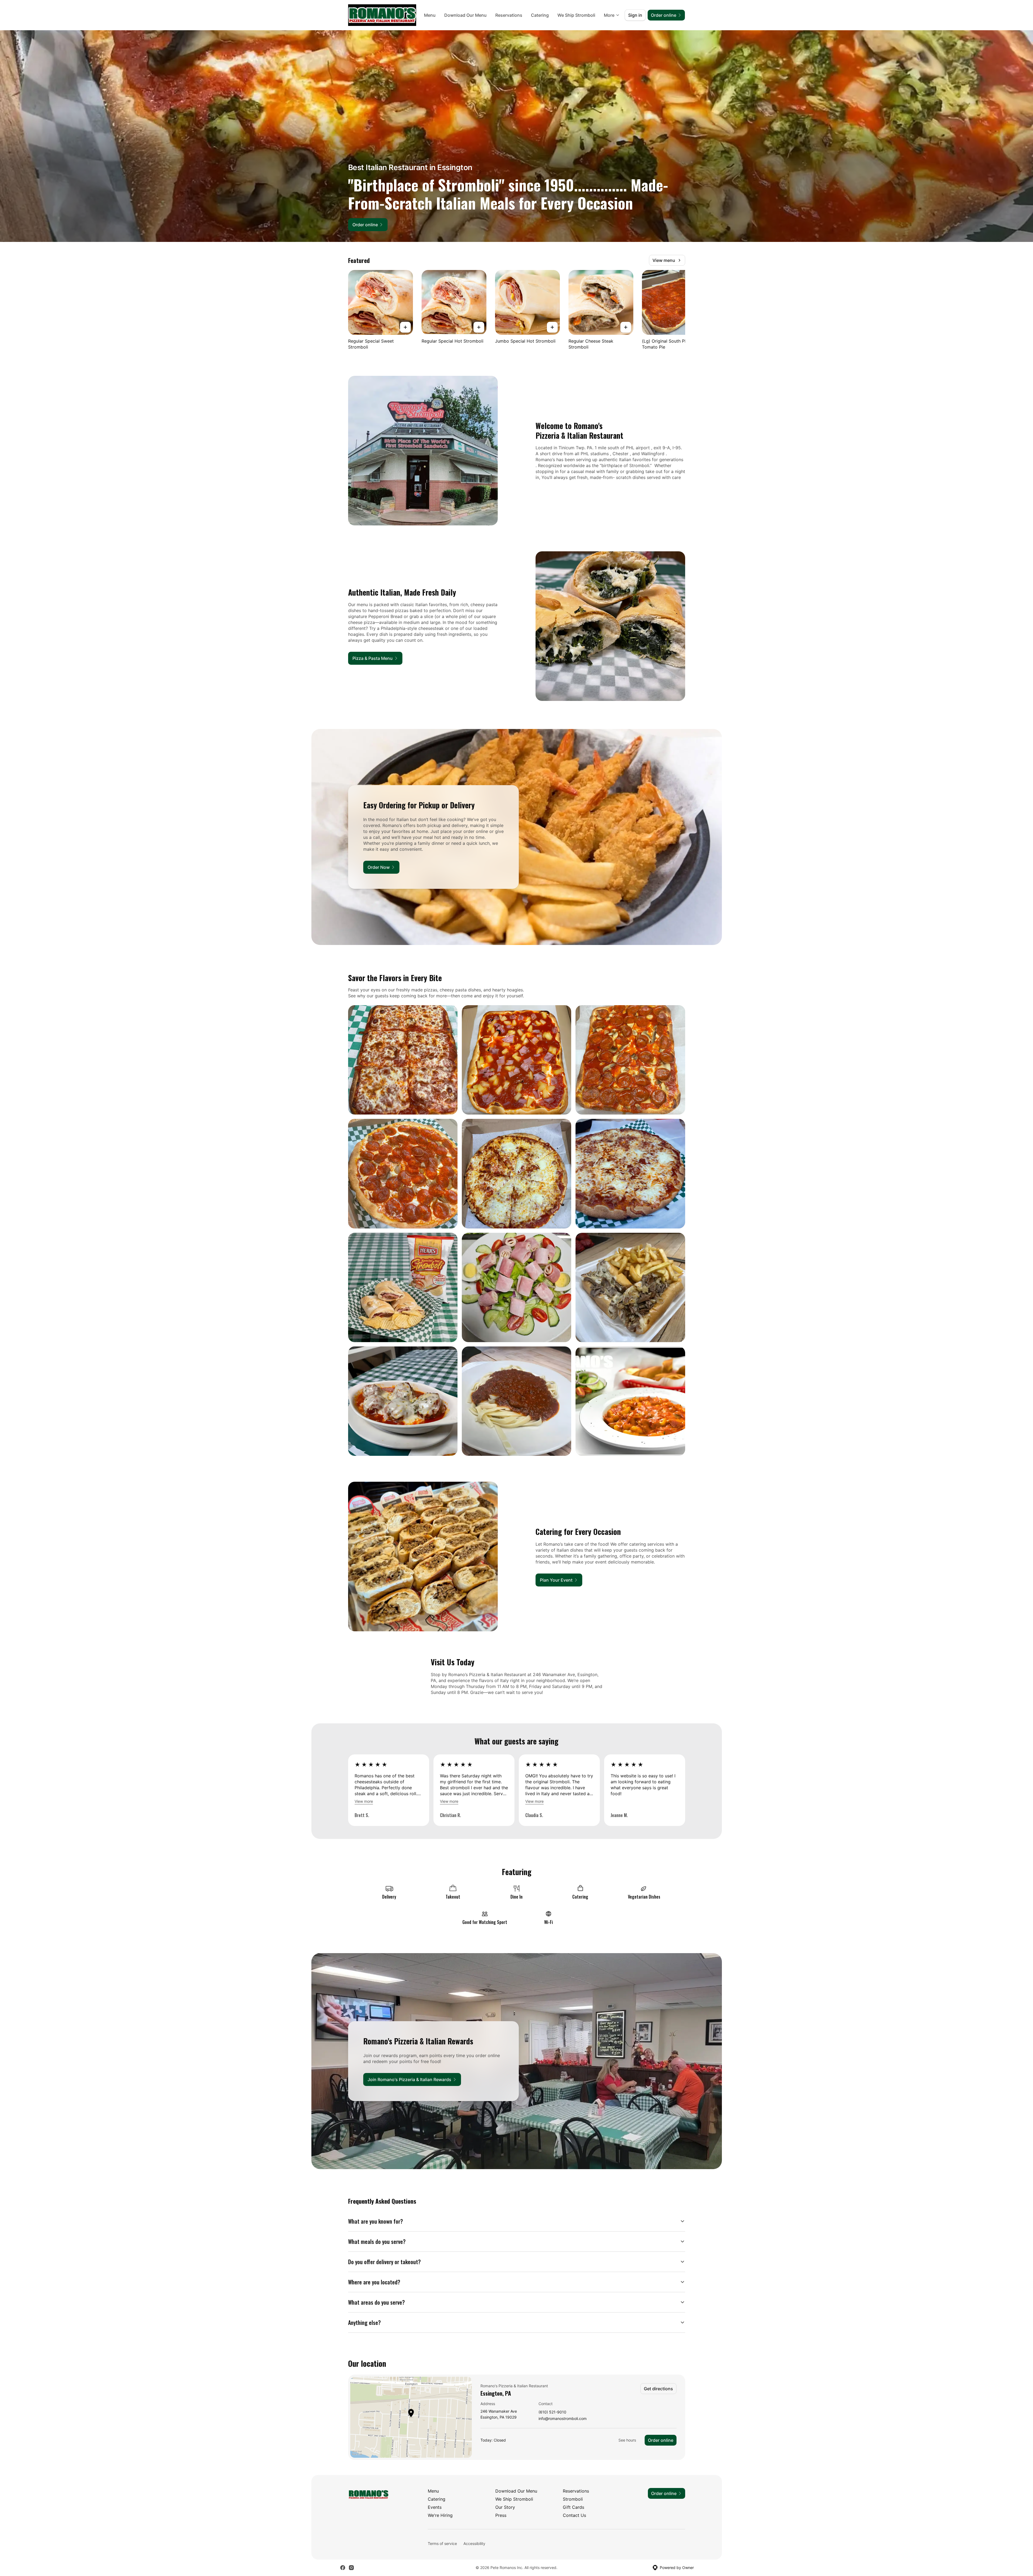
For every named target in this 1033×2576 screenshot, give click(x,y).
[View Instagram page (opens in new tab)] (351, 2568)
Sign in (635, 15)
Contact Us (574, 2515)
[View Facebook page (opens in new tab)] (343, 2568)
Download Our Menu (465, 15)
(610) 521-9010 (552, 2412)
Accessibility (474, 2543)
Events (435, 2507)
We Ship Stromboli (576, 15)
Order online (661, 2440)
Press (501, 2515)
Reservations (509, 15)
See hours (627, 2440)
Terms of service (442, 2543)
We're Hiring (440, 2515)
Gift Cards (573, 2507)
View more (364, 1801)
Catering (540, 15)
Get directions (658, 2389)
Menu (430, 15)
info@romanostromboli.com (563, 2419)
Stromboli (573, 2499)
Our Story (505, 2507)
